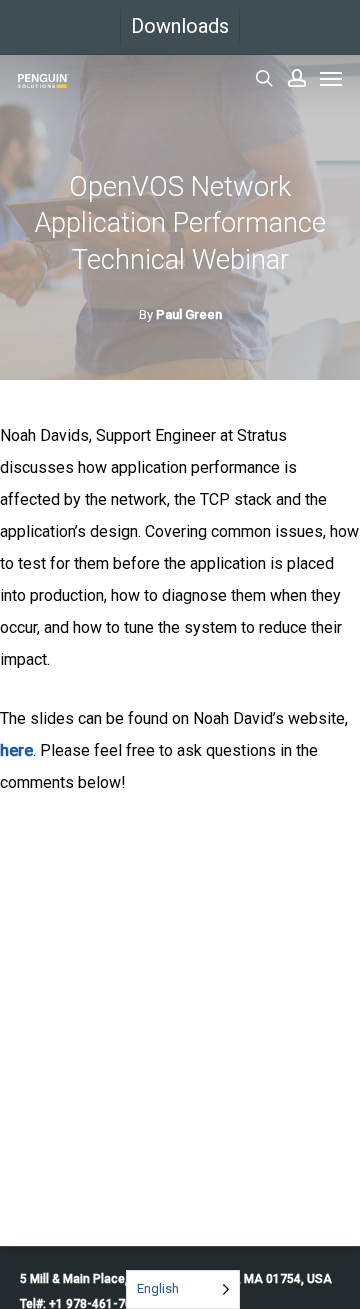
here (16, 750)
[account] (297, 78)
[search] (264, 78)
